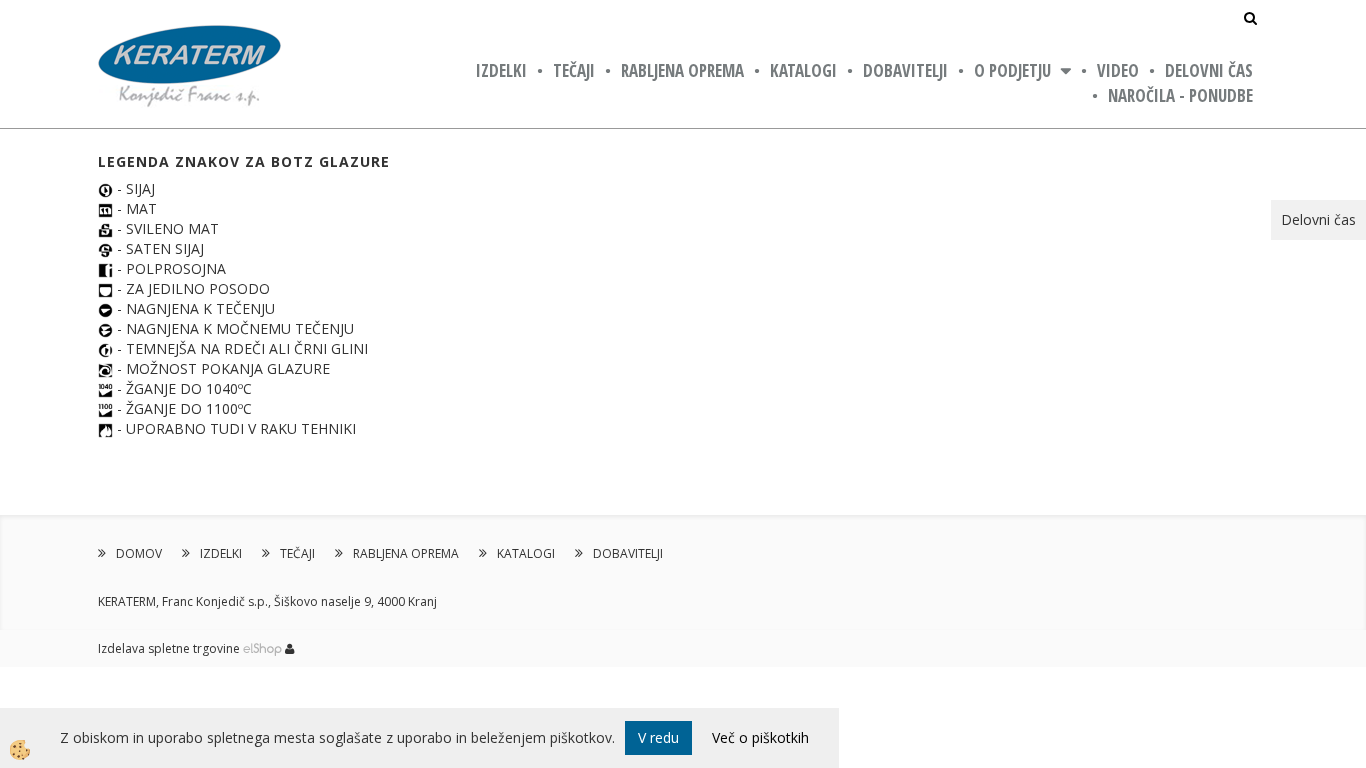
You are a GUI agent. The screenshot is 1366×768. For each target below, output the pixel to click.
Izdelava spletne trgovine (169, 648)
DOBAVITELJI (905, 70)
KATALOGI (803, 70)
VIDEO (1118, 70)
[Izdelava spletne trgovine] (262, 648)
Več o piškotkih (760, 737)
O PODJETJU (1012, 70)
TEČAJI (574, 70)
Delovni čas (1209, 70)
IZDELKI (501, 70)
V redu (658, 737)
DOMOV (139, 553)
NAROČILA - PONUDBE (1180, 95)
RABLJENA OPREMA (682, 70)
